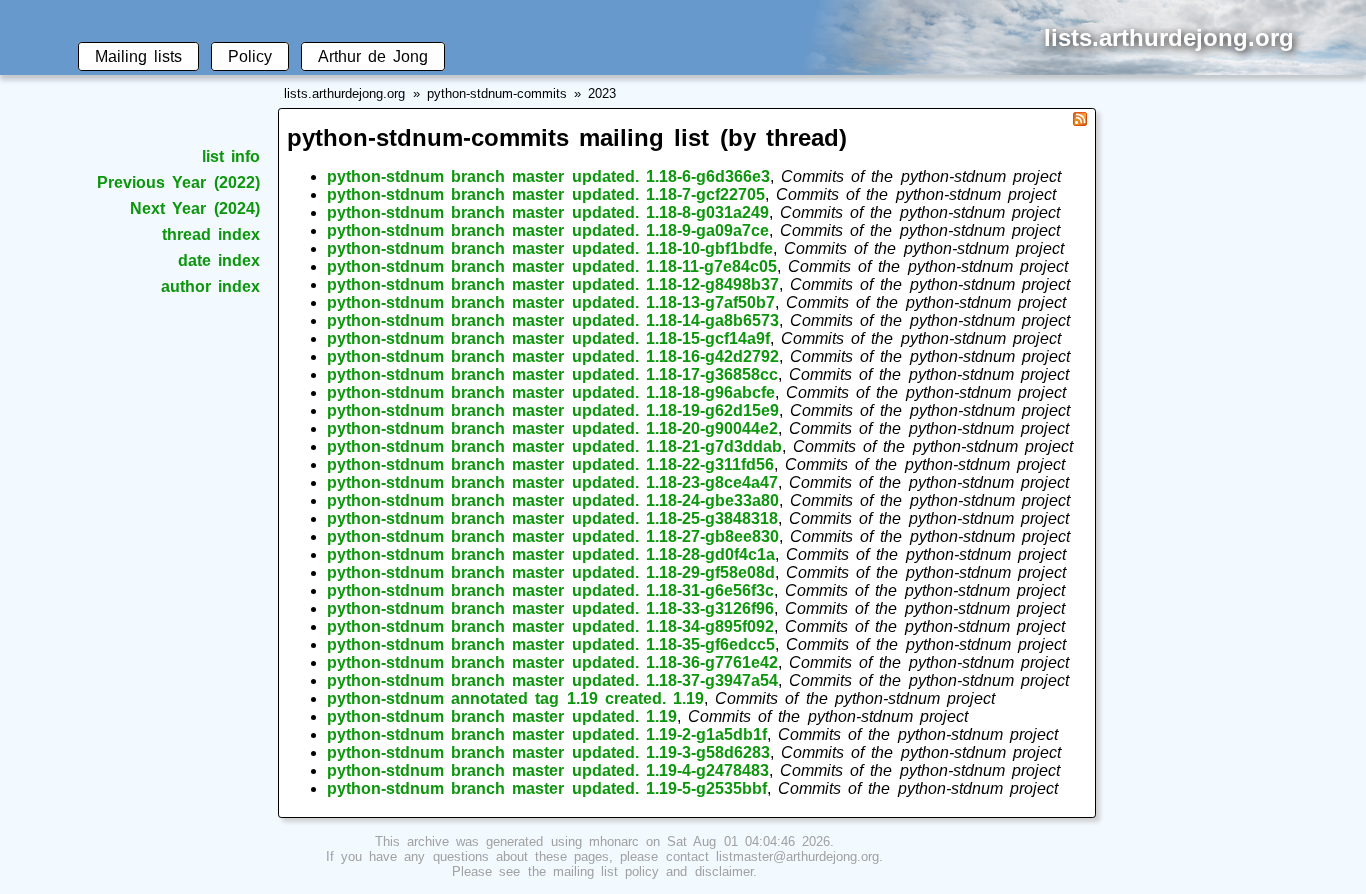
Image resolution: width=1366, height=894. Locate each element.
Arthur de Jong (373, 56)
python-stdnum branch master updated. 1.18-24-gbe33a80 (553, 500)
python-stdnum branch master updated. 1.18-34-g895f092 (550, 626)
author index (210, 286)
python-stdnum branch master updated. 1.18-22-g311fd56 (550, 464)
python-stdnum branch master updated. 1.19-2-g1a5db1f (547, 734)
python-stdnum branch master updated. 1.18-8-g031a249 (548, 212)
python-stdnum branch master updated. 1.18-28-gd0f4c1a (551, 554)
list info (231, 156)
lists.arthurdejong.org (344, 93)
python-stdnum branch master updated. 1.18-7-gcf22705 (546, 194)
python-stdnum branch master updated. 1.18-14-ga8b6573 (553, 320)
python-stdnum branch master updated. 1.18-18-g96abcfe (551, 392)
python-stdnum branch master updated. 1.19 (502, 716)
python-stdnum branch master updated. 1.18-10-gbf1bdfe (550, 248)
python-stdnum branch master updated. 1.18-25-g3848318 (552, 518)
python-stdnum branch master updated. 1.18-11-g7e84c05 (552, 266)
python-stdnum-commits (497, 93)
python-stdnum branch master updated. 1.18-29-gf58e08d (551, 572)
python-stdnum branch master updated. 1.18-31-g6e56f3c (550, 590)
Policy (250, 56)
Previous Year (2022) (178, 182)
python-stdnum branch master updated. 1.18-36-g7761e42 (552, 662)
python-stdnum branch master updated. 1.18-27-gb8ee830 (553, 536)
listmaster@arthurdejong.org (797, 856)
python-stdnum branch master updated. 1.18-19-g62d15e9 (553, 410)
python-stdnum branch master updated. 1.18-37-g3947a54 (552, 680)
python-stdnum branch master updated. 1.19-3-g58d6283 (548, 752)
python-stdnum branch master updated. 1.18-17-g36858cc (552, 374)
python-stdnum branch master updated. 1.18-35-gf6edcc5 (551, 644)
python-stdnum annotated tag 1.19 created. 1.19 (515, 698)
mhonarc (614, 841)
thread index (211, 234)
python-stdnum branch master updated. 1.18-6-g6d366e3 (548, 176)
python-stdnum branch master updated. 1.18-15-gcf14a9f (548, 338)
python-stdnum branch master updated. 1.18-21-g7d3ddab (554, 446)
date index (219, 260)
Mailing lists (138, 56)
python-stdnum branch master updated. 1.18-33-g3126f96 (550, 608)
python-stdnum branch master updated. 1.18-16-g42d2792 (553, 356)
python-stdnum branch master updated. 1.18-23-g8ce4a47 (552, 482)
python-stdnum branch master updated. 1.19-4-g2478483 (548, 770)
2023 (602, 93)
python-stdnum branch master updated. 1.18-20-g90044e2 (552, 428)
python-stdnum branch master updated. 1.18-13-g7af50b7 (551, 302)
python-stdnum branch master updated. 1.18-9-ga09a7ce (548, 230)
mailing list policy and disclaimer (653, 871)
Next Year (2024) (194, 208)
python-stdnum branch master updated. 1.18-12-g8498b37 (553, 284)
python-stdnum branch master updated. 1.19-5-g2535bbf (547, 788)
